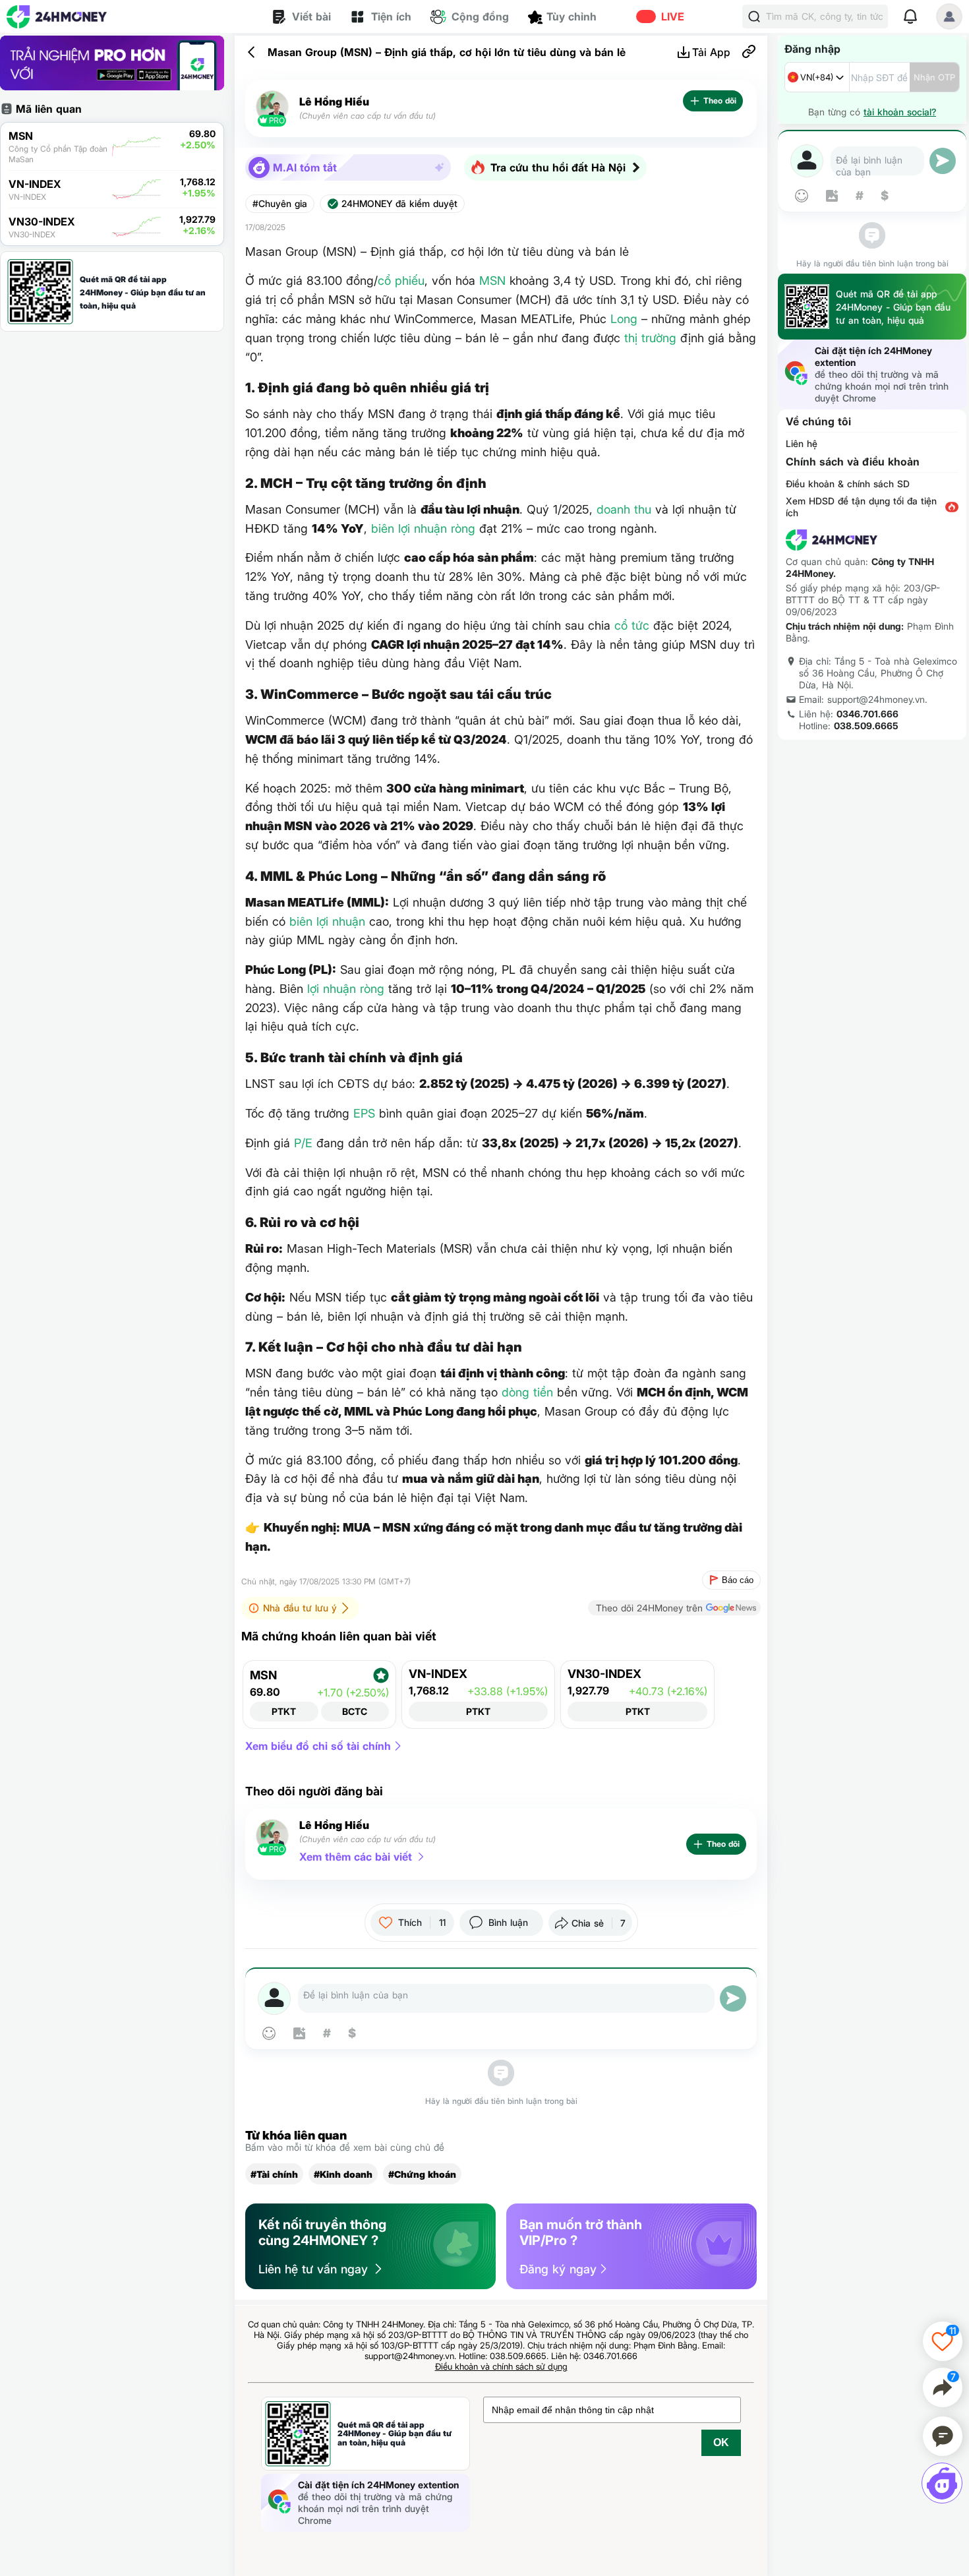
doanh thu (624, 509)
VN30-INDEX (604, 1674)
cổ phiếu (401, 281)
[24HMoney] (57, 17)
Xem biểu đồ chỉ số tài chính (318, 1746)
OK (721, 2442)
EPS (364, 1113)
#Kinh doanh (343, 2174)
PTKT (284, 1711)
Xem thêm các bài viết (356, 1857)
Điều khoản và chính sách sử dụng (501, 2366)
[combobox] (817, 77)
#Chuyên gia (280, 204)
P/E (303, 1143)
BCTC (355, 1711)
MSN (492, 281)
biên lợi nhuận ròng (423, 528)
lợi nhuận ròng (346, 989)
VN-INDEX (438, 1674)
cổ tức (632, 625)
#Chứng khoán (422, 2174)
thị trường (650, 338)
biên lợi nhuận (327, 921)
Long (624, 319)
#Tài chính (274, 2174)
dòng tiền (527, 1392)
